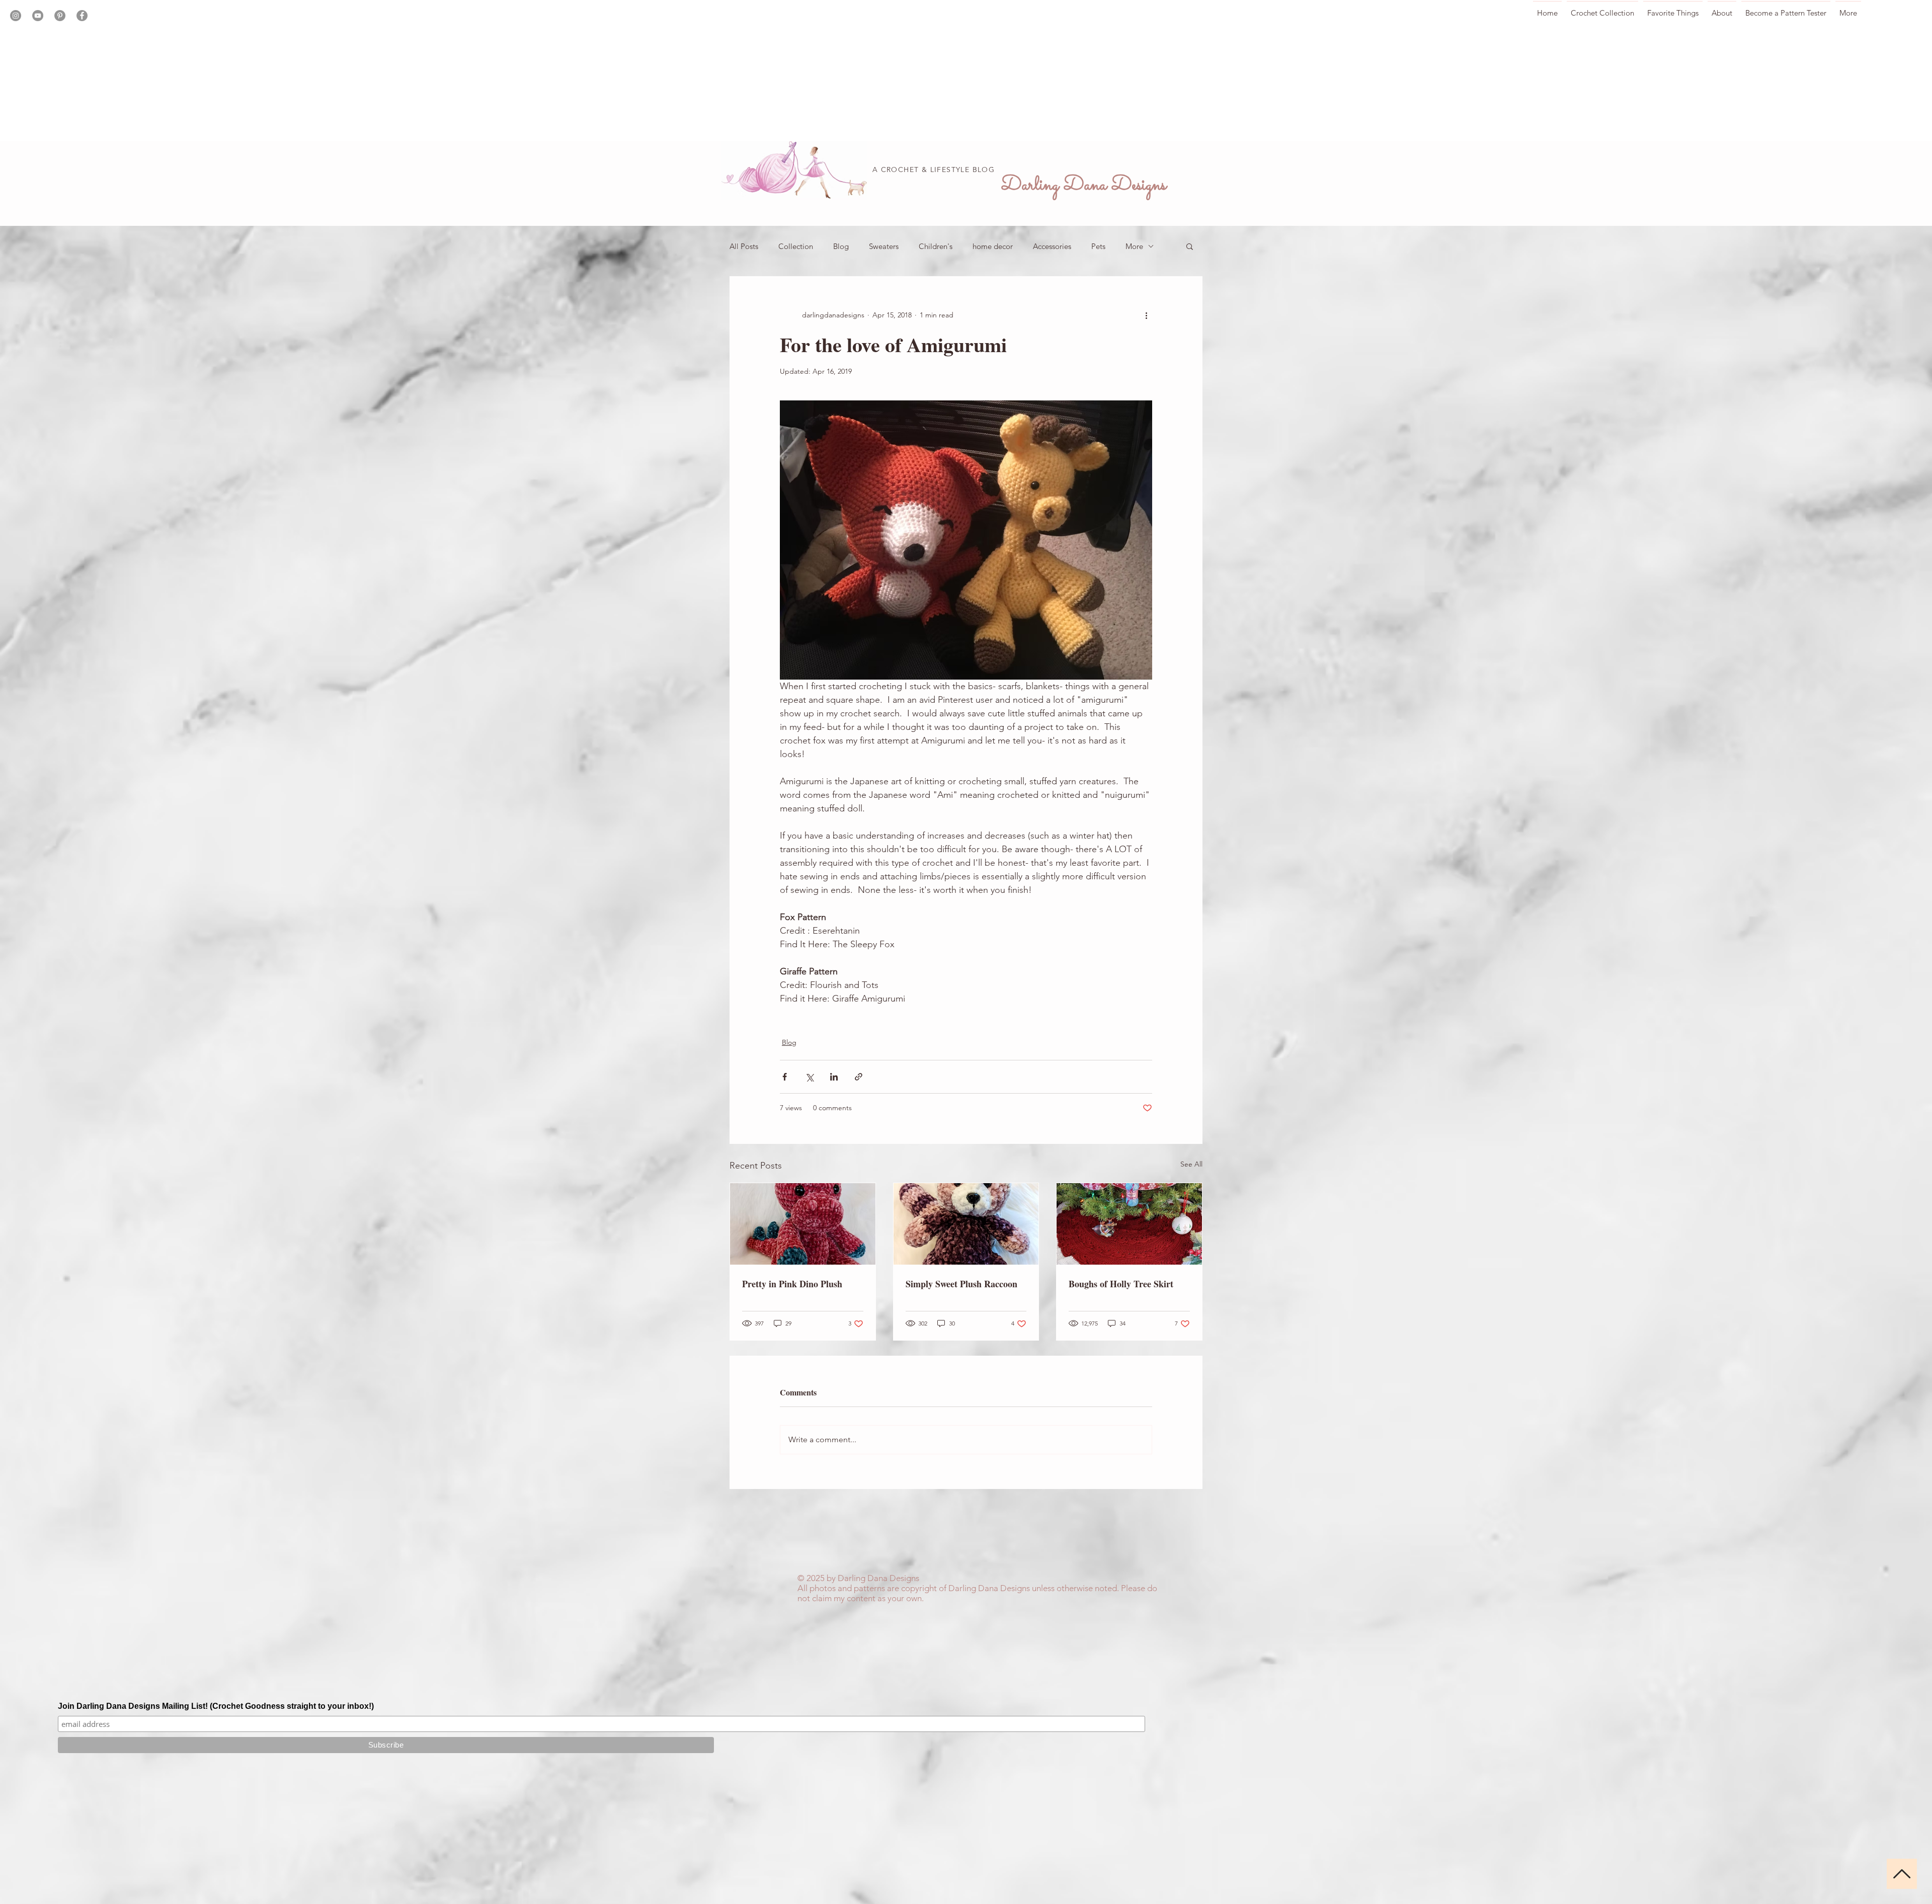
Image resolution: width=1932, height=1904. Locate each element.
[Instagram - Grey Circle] (16, 16)
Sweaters (884, 246)
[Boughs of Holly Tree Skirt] (1129, 1224)
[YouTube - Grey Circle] (38, 16)
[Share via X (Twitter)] (809, 1077)
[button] (1190, 246)
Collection (796, 246)
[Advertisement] (302, 70)
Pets (1098, 246)
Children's (936, 246)
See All (1191, 1164)
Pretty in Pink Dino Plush (792, 1284)
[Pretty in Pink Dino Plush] (803, 1224)
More (1134, 246)
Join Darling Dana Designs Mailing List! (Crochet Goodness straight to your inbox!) (216, 1706)
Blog (841, 246)
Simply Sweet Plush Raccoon (961, 1284)
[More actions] (1146, 315)
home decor (993, 246)
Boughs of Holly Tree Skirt (1121, 1284)
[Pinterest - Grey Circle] (60, 16)
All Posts (744, 246)
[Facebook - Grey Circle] (82, 16)
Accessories (1052, 246)
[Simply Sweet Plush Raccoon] (966, 1224)
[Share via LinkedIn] (834, 1077)
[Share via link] (859, 1077)
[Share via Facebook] (785, 1077)
